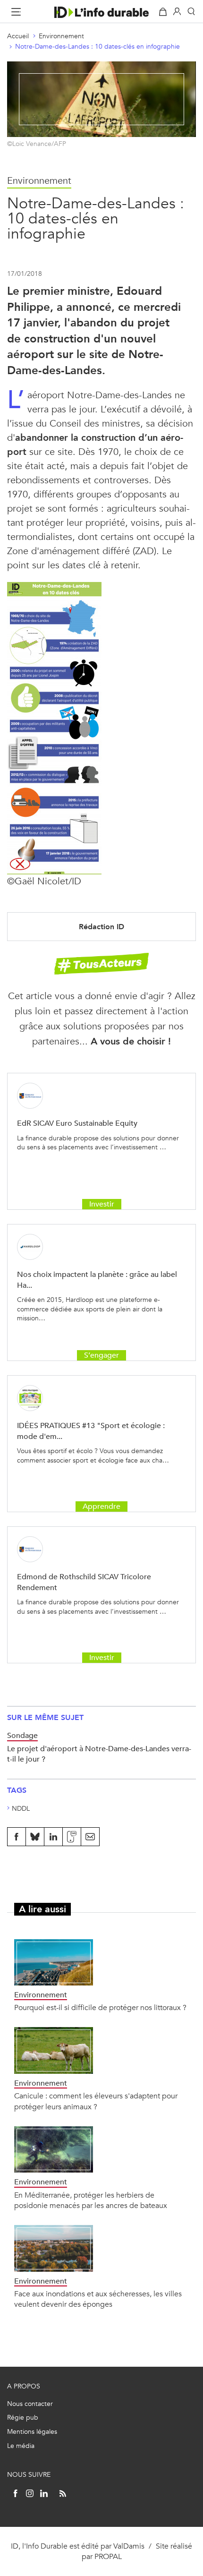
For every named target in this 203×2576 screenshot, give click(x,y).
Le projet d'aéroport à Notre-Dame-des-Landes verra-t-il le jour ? (99, 1754)
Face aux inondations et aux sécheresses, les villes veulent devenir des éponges (98, 2299)
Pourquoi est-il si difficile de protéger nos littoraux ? (100, 2007)
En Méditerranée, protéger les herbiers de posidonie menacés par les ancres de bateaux (91, 2200)
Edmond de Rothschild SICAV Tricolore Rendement (84, 1582)
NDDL (21, 1809)
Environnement (61, 36)
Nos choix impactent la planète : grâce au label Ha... (97, 1279)
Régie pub (23, 2418)
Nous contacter (30, 2404)
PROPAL (108, 2556)
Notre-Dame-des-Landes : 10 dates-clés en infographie (97, 47)
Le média (21, 2446)
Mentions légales (32, 2432)
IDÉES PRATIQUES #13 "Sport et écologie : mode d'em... (91, 1431)
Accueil (18, 36)
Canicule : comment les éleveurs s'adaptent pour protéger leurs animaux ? (96, 2101)
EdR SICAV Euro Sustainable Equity (77, 1123)
